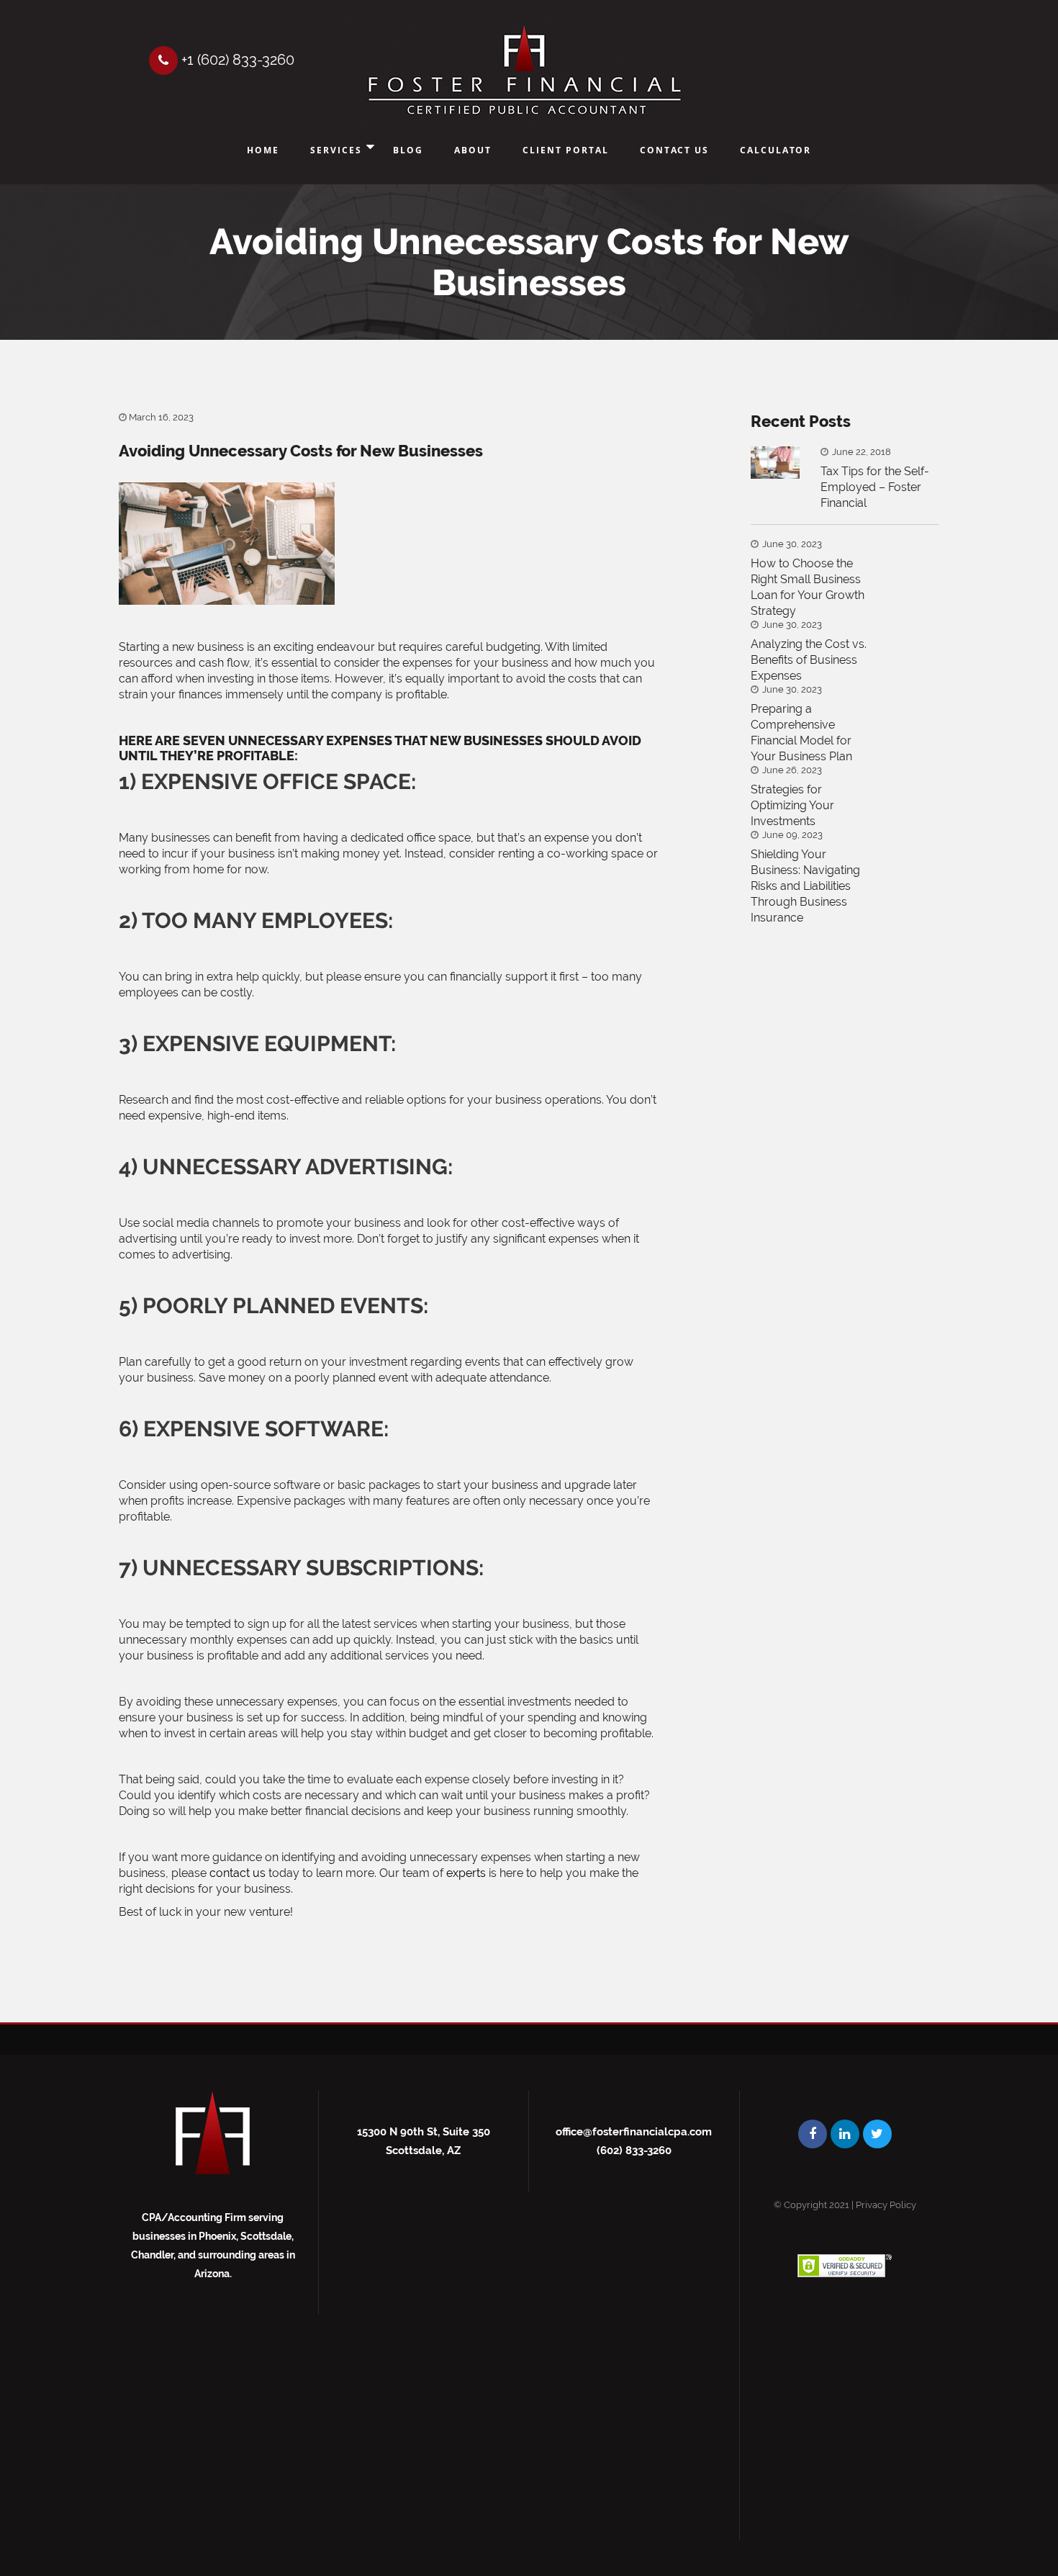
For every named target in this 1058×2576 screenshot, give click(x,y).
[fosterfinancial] (524, 72)
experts (466, 1873)
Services (336, 150)
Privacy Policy (886, 2205)
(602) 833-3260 (634, 2151)
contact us (238, 1873)
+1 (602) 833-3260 (236, 60)
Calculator (776, 150)
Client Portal (566, 150)
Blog (408, 150)
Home (263, 150)
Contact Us (674, 150)
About (473, 150)
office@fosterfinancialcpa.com (634, 2132)
